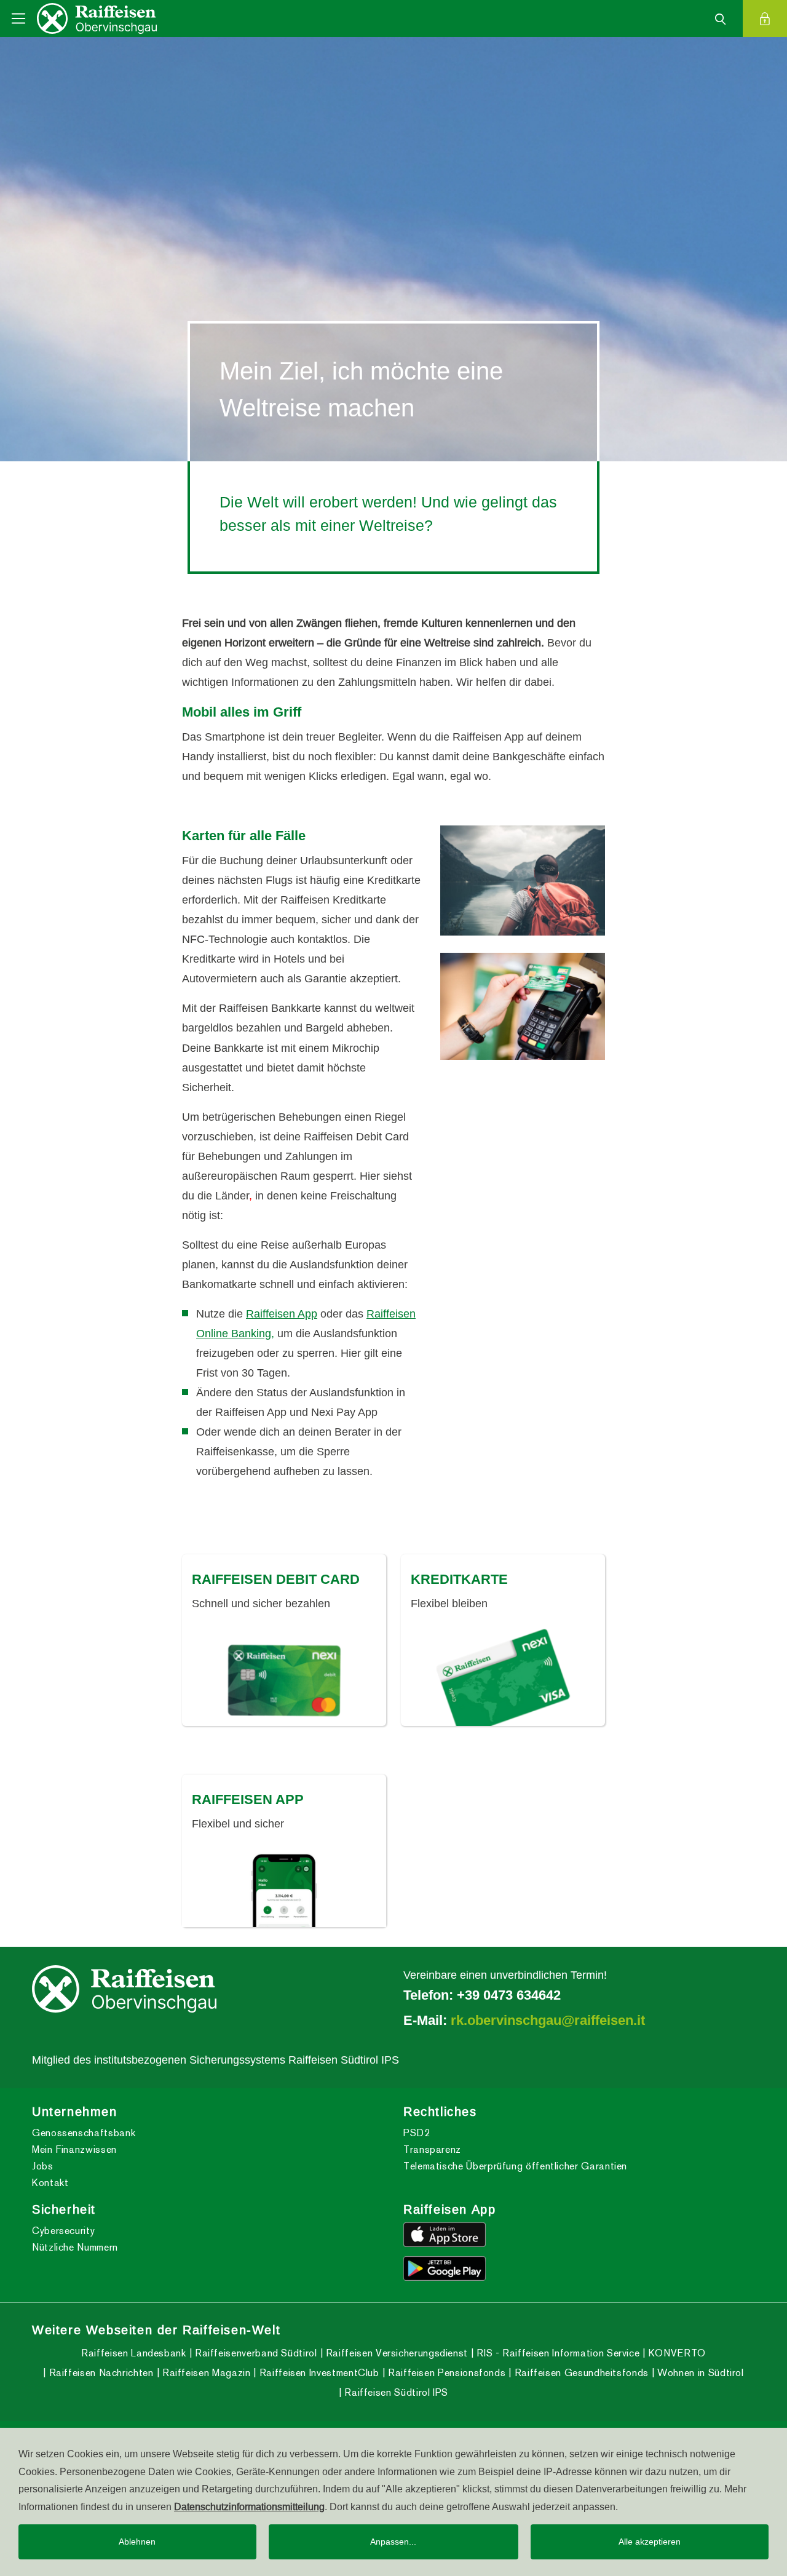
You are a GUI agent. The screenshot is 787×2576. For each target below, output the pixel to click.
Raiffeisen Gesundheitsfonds (580, 2373)
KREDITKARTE (459, 1579)
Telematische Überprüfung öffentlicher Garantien (515, 2166)
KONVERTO (675, 2353)
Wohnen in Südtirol (699, 2373)
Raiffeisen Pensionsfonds (445, 2373)
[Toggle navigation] (18, 18)
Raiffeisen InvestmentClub (318, 2373)
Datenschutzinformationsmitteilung (249, 2506)
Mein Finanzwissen (74, 2149)
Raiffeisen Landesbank (133, 2353)
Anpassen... (393, 2542)
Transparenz (432, 2149)
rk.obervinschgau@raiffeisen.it (548, 2020)
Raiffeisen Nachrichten (100, 2373)
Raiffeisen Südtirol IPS (395, 2392)
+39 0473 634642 (509, 1995)
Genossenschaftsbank (84, 2133)
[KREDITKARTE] (503, 1677)
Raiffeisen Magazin (205, 2373)
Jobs (43, 2166)
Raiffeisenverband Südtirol (254, 2353)
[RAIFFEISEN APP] (284, 1888)
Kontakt (50, 2183)
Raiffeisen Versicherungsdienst (395, 2353)
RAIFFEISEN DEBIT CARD (276, 1579)
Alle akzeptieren (650, 2542)
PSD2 (417, 2133)
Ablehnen (137, 2542)
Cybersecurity (63, 2231)
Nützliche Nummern (75, 2247)
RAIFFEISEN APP (248, 1799)
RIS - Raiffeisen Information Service (557, 2353)
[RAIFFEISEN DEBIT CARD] (284, 1677)
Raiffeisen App (282, 1314)
